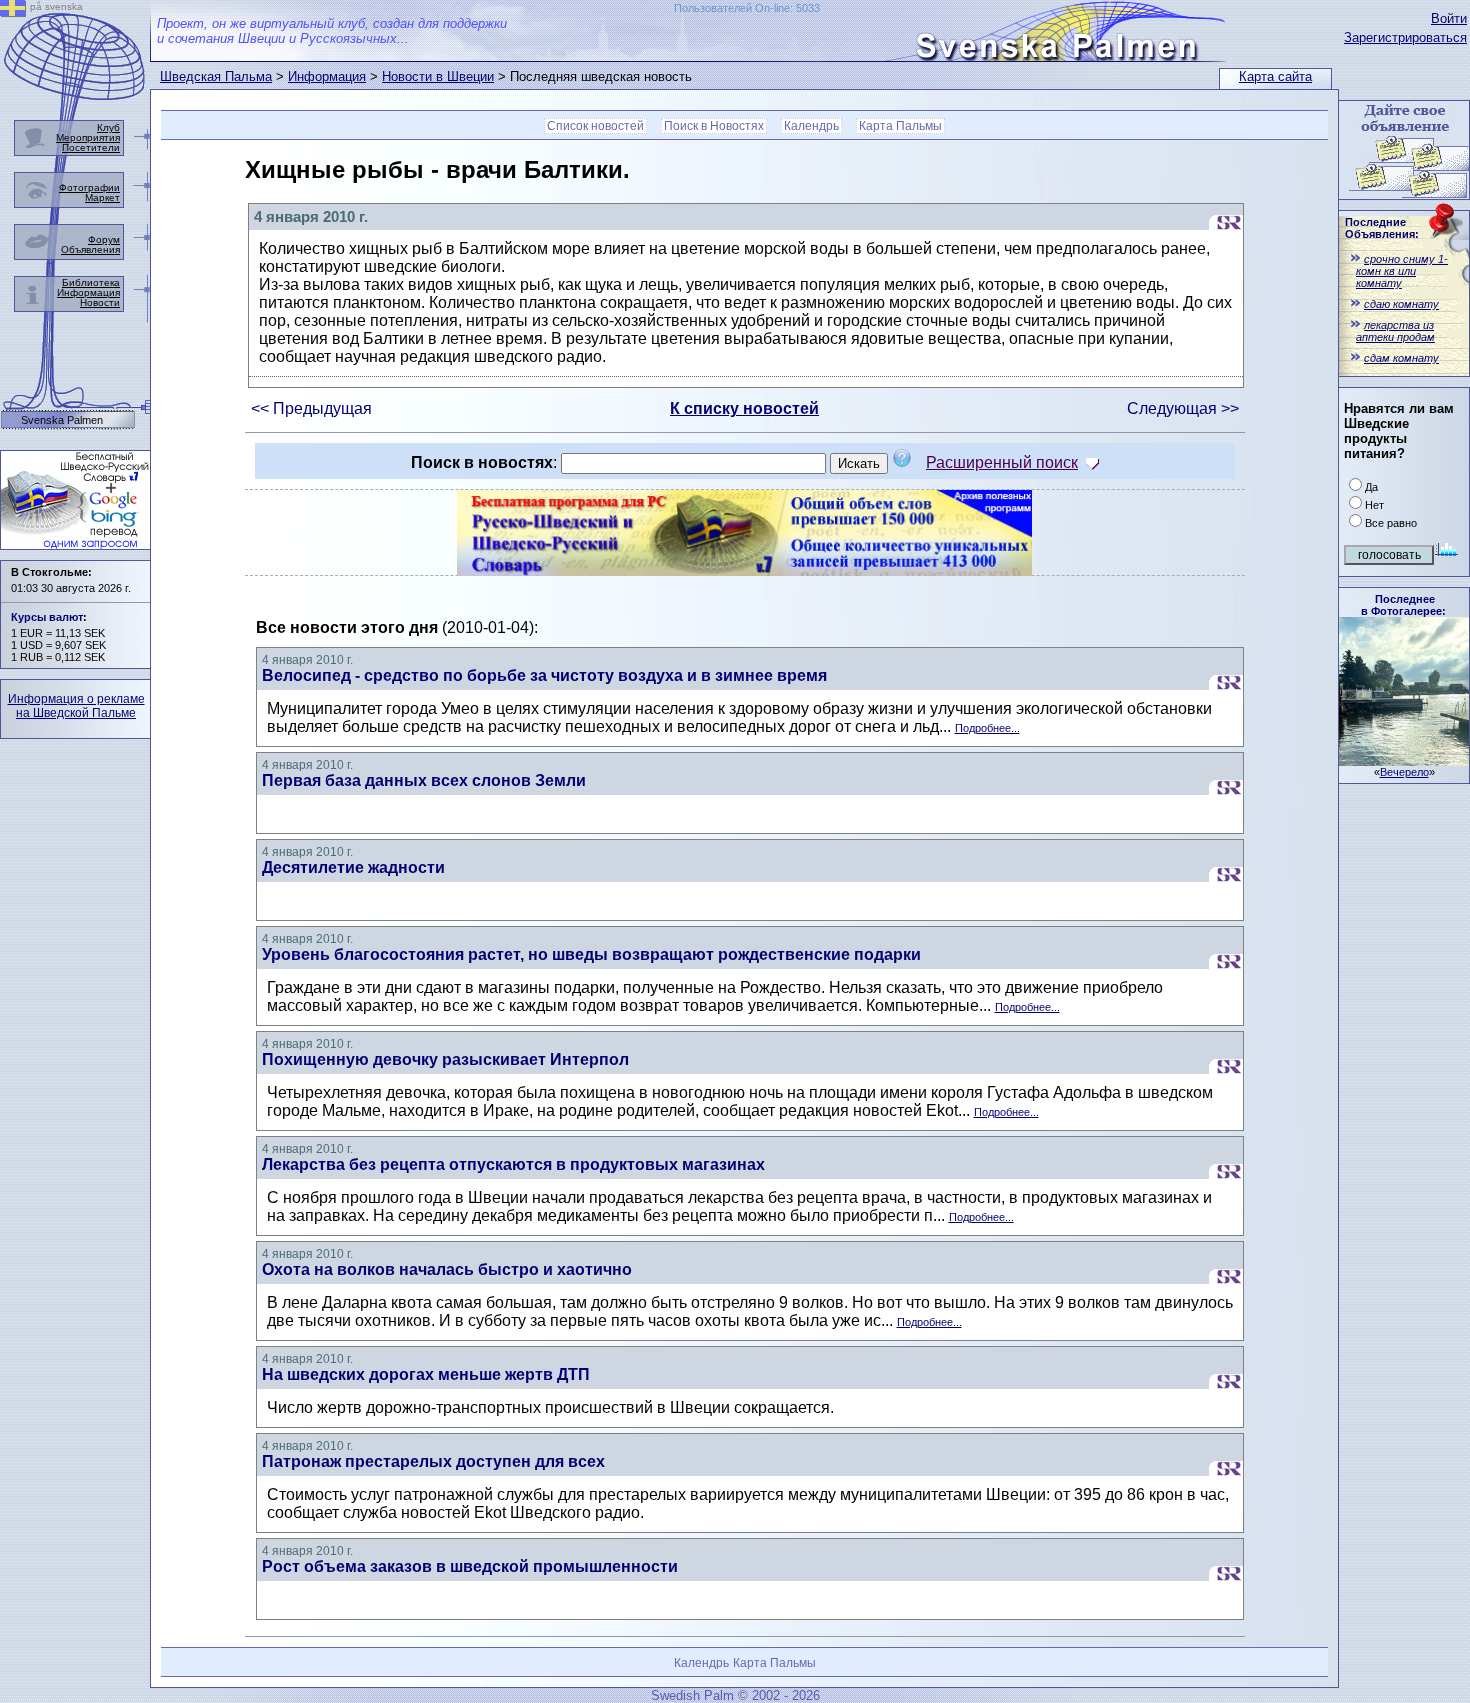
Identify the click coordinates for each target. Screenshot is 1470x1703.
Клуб (108, 127)
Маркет (102, 197)
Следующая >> (1183, 408)
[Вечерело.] (1404, 760)
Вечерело (1404, 772)
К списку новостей (744, 408)
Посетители (91, 147)
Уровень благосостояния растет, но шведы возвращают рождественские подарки (591, 954)
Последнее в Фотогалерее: (1403, 605)
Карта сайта (1275, 76)
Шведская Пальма (216, 76)
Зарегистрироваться (1405, 37)
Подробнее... (987, 728)
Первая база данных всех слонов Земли (424, 780)
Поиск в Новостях (714, 126)
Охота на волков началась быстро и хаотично (447, 1269)
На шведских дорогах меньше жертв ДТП (426, 1374)
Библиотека (91, 282)
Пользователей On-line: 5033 (747, 8)
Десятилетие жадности (353, 867)
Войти (1449, 18)
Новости (100, 302)
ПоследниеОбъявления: (1382, 228)
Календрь (811, 126)
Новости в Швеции (438, 76)
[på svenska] (13, 11)
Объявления (90, 249)
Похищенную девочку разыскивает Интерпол (445, 1059)
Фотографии (89, 187)
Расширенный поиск (1002, 462)
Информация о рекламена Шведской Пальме (76, 706)
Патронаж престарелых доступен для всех (433, 1461)
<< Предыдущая (311, 408)
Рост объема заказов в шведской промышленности (470, 1566)
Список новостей (595, 126)
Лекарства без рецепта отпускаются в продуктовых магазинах (513, 1164)
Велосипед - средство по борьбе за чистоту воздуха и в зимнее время (544, 675)
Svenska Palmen (62, 420)
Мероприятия (88, 137)
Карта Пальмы (900, 126)
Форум (104, 239)
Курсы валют (47, 617)
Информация (327, 76)
